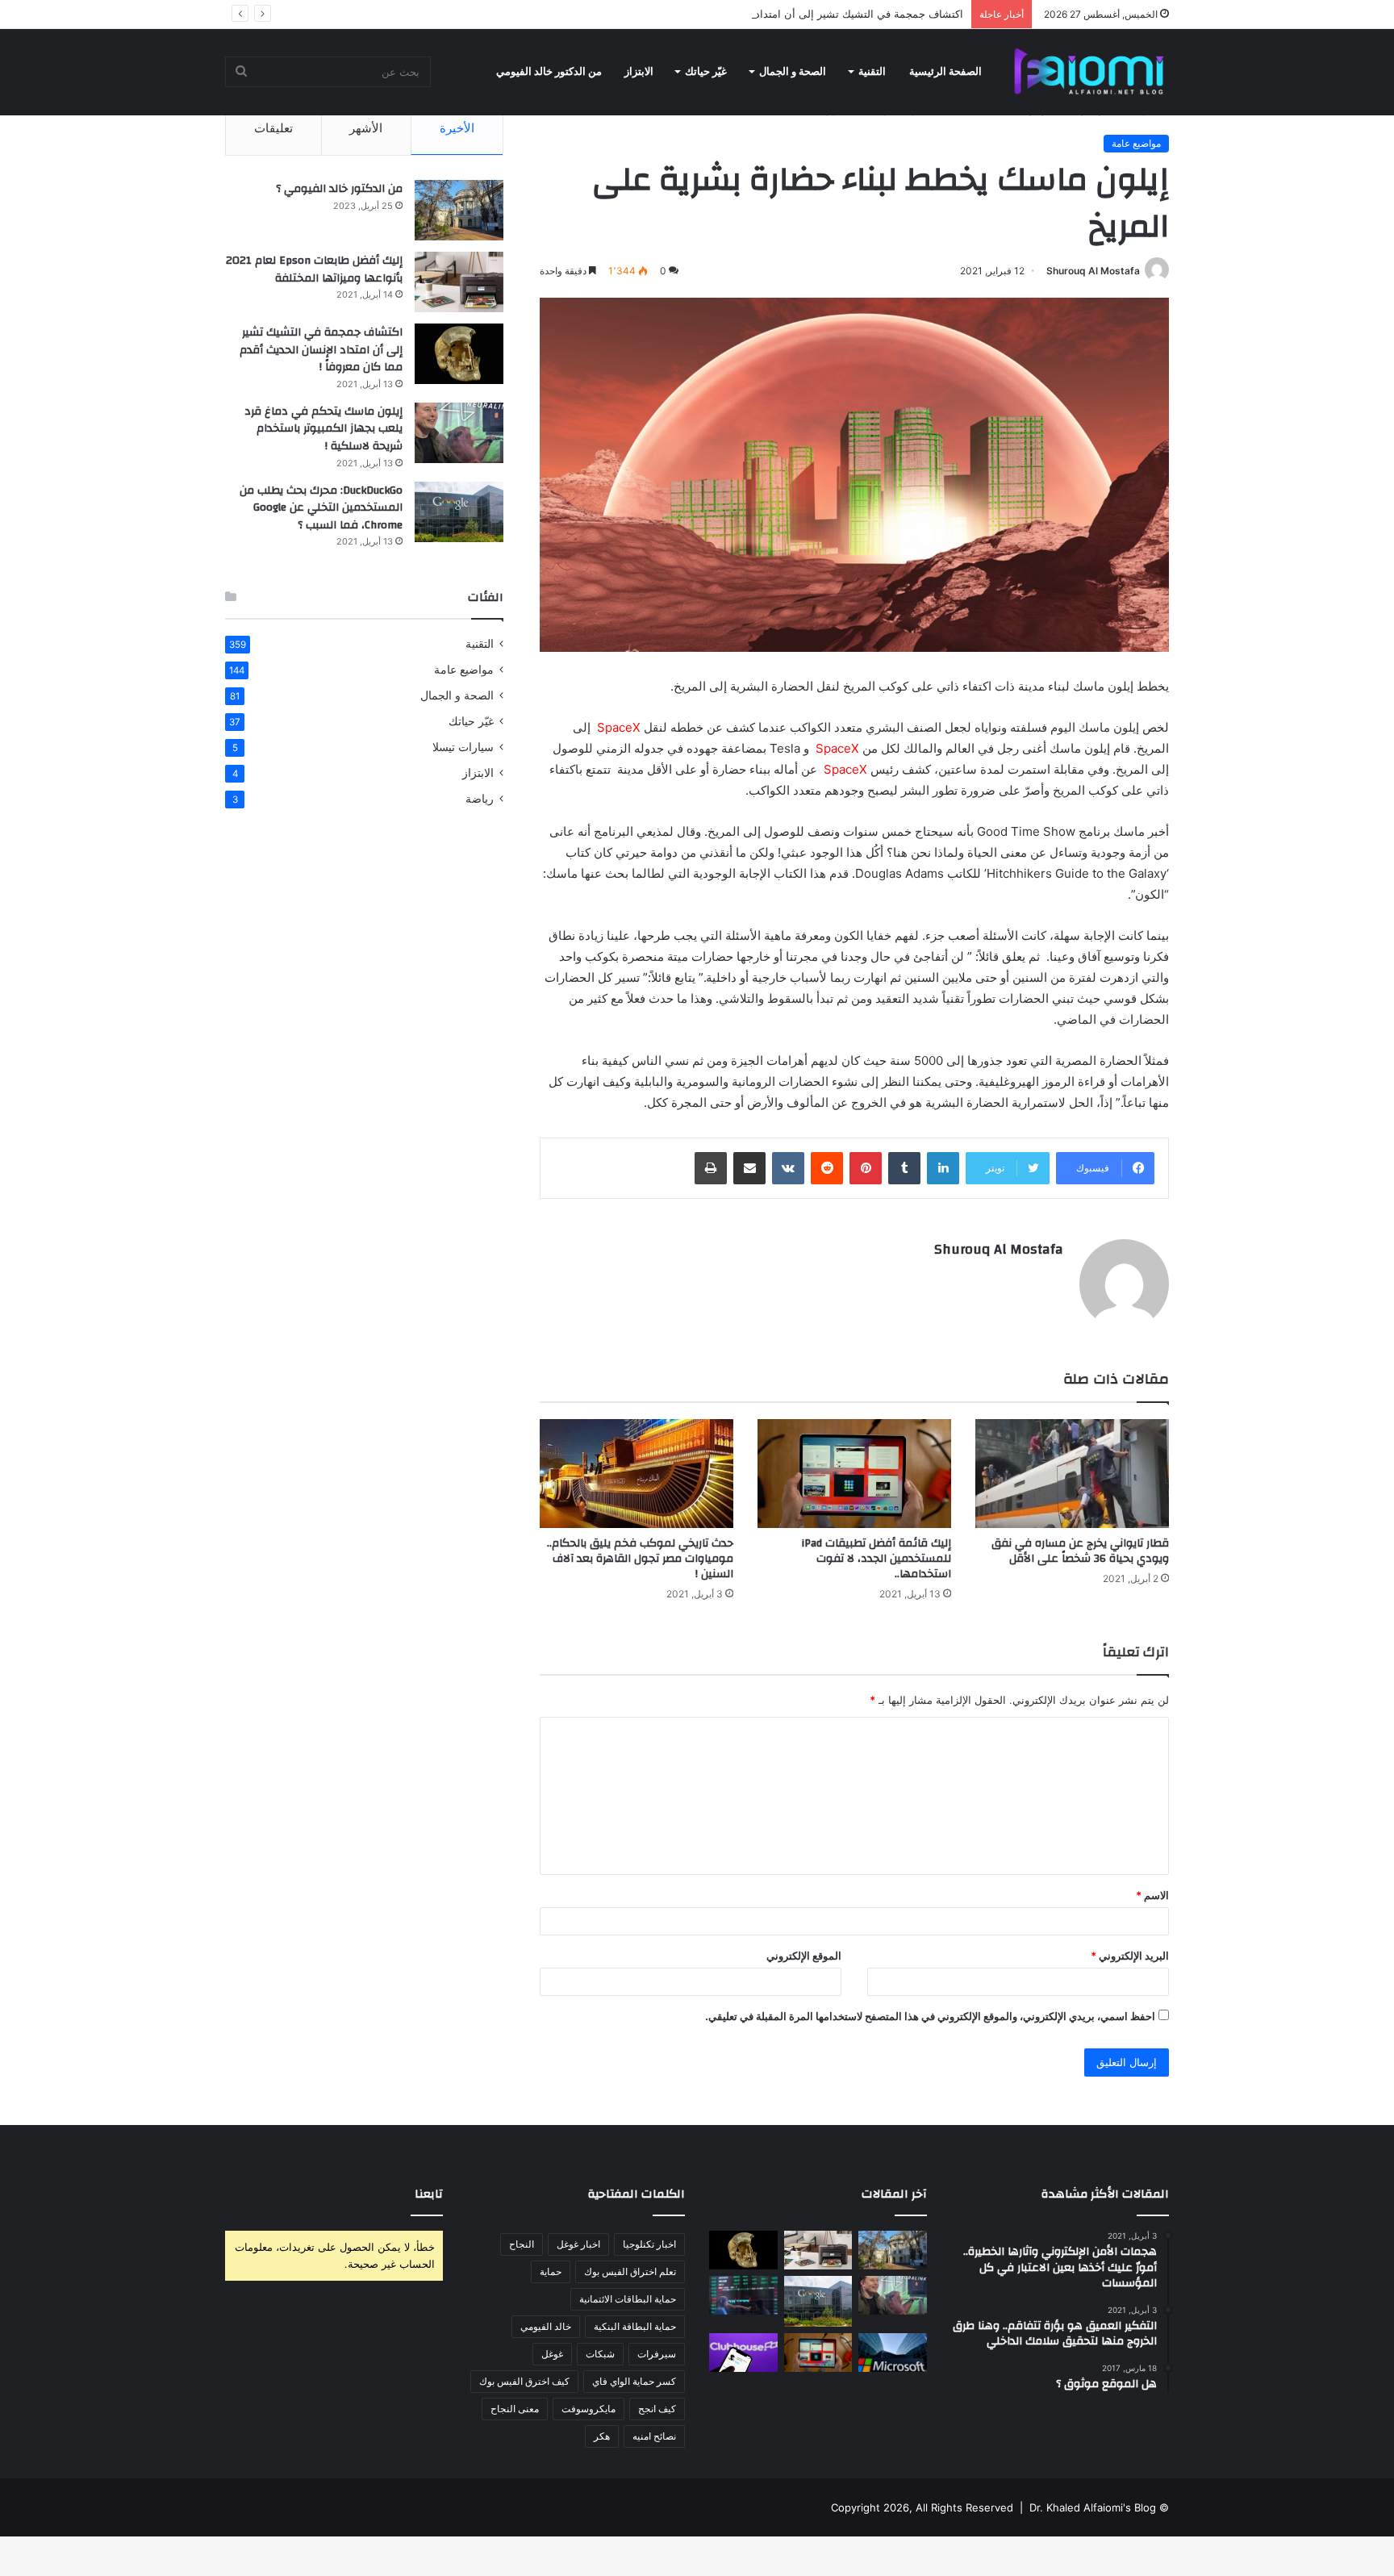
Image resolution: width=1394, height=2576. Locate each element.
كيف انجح (657, 2409)
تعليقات (273, 128)
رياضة (480, 799)
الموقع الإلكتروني (804, 1956)
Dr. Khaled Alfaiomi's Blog (1093, 2507)
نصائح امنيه (654, 2436)
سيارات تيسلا (463, 747)
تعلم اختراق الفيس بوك (630, 2271)
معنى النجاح (515, 2409)
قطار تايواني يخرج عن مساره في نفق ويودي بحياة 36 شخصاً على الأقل (1080, 1551)
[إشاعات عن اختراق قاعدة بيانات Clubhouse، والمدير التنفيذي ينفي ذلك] (743, 2353)
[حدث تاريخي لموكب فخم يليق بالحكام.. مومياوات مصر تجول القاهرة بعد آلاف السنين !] (636, 1474)
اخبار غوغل (578, 2244)
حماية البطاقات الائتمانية (628, 2299)
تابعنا (429, 2194)
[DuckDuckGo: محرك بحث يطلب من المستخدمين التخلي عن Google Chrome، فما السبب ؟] (459, 512)
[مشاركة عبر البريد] (749, 1168)
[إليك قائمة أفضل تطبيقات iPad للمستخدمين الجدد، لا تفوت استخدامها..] (854, 1474)
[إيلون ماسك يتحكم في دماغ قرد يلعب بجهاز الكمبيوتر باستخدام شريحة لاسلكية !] (459, 433)
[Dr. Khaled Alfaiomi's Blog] (1089, 72)
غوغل (552, 2354)
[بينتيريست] (866, 1168)
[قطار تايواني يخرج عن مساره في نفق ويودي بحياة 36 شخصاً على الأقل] (1072, 1474)
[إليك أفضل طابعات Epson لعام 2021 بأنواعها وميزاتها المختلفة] (459, 282)
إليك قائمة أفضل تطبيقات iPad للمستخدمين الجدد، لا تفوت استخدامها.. (876, 1559)
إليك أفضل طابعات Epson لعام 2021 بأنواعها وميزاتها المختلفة (314, 269)
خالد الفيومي (546, 2326)
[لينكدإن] (943, 1168)
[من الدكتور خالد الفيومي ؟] (459, 210)
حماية (551, 2271)
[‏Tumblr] (904, 1168)
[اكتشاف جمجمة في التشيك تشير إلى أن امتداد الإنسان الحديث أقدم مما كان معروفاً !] (459, 354)
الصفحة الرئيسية (945, 71)
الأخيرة (457, 128)
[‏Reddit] (827, 1168)
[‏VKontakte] (788, 1168)
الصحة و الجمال (793, 71)
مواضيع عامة (1136, 143)
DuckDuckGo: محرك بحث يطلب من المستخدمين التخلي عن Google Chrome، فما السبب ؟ (321, 508)
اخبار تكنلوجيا (649, 2244)
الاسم (1152, 1895)
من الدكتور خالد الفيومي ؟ (339, 189)
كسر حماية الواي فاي (634, 2381)
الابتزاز (639, 71)
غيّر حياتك (706, 71)
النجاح (522, 2244)
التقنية (872, 71)
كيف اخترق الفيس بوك (524, 2381)
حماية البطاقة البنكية (635, 2326)
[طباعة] (711, 1168)
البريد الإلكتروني (1130, 1956)
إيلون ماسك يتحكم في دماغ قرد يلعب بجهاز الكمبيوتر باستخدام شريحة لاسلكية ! (323, 429)
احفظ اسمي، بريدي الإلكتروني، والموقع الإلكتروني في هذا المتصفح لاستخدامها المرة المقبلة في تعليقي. (930, 2016)
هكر (602, 2436)
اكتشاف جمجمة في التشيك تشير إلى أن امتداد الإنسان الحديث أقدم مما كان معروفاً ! (773, 14)
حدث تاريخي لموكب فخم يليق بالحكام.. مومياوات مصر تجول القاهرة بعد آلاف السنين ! (640, 1559)
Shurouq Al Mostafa (1093, 271)
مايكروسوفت (588, 2409)
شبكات (600, 2354)
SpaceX (619, 727)
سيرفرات (657, 2354)
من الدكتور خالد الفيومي (549, 71)
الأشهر (366, 128)
